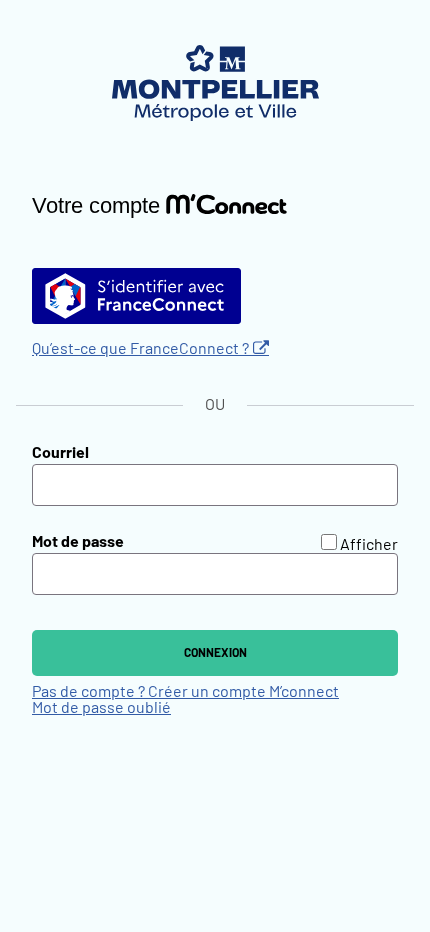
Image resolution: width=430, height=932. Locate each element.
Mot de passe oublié (101, 708)
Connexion (215, 653)
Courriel (60, 453)
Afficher (369, 545)
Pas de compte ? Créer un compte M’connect (185, 692)
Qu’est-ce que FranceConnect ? (140, 349)
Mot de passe (78, 542)
